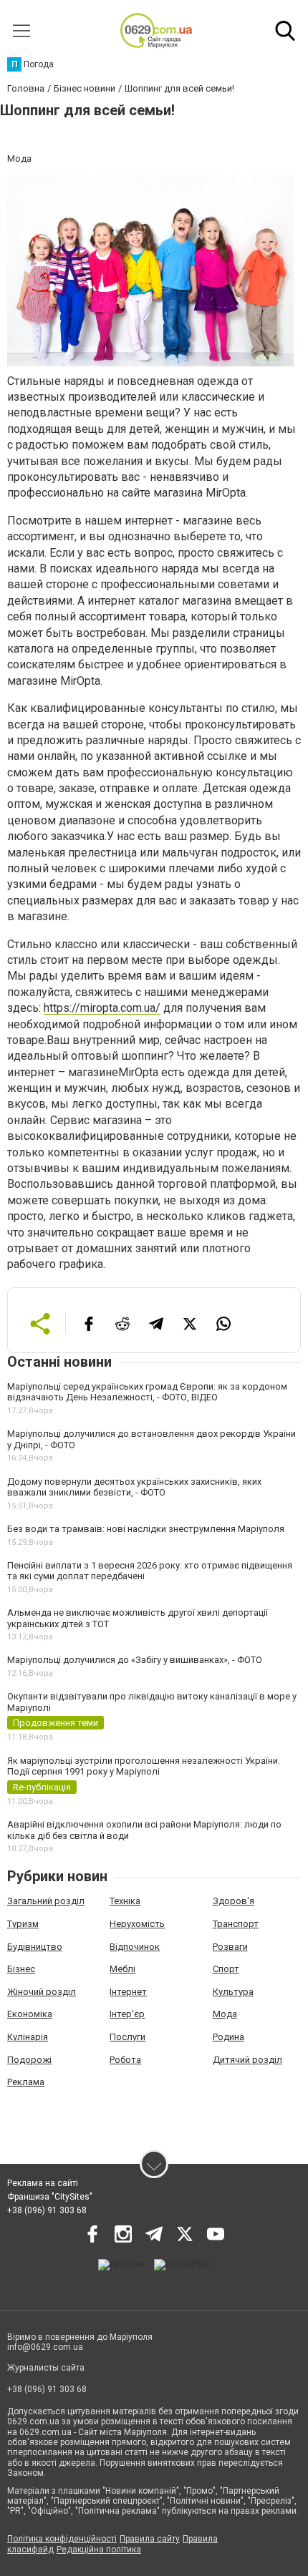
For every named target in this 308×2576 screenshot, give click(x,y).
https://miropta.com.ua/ (102, 1008)
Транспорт (236, 1924)
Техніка (125, 1901)
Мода (225, 2014)
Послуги (127, 2037)
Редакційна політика (99, 2550)
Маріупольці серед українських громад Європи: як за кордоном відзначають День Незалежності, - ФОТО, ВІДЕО (147, 1392)
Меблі (122, 1969)
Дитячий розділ (247, 2060)
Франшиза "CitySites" (50, 2197)
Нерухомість (137, 1924)
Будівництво (35, 1947)
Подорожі (29, 2060)
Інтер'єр (127, 2014)
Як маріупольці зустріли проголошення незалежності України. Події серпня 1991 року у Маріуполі (144, 1766)
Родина (228, 2037)
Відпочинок (135, 1947)
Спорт (226, 1969)
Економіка (30, 2014)
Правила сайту (150, 2539)
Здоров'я (234, 1901)
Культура (233, 1992)
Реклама (26, 2082)
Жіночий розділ (42, 1992)
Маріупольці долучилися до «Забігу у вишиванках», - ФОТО (135, 1660)
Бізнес (21, 1969)
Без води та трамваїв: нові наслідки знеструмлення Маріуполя (146, 1529)
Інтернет (128, 1992)
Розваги (230, 1947)
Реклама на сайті (43, 2183)
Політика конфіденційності (62, 2539)
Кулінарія (28, 2037)
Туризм (23, 1924)
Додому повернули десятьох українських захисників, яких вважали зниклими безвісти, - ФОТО (134, 1487)
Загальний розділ (46, 1901)
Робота (125, 2060)
